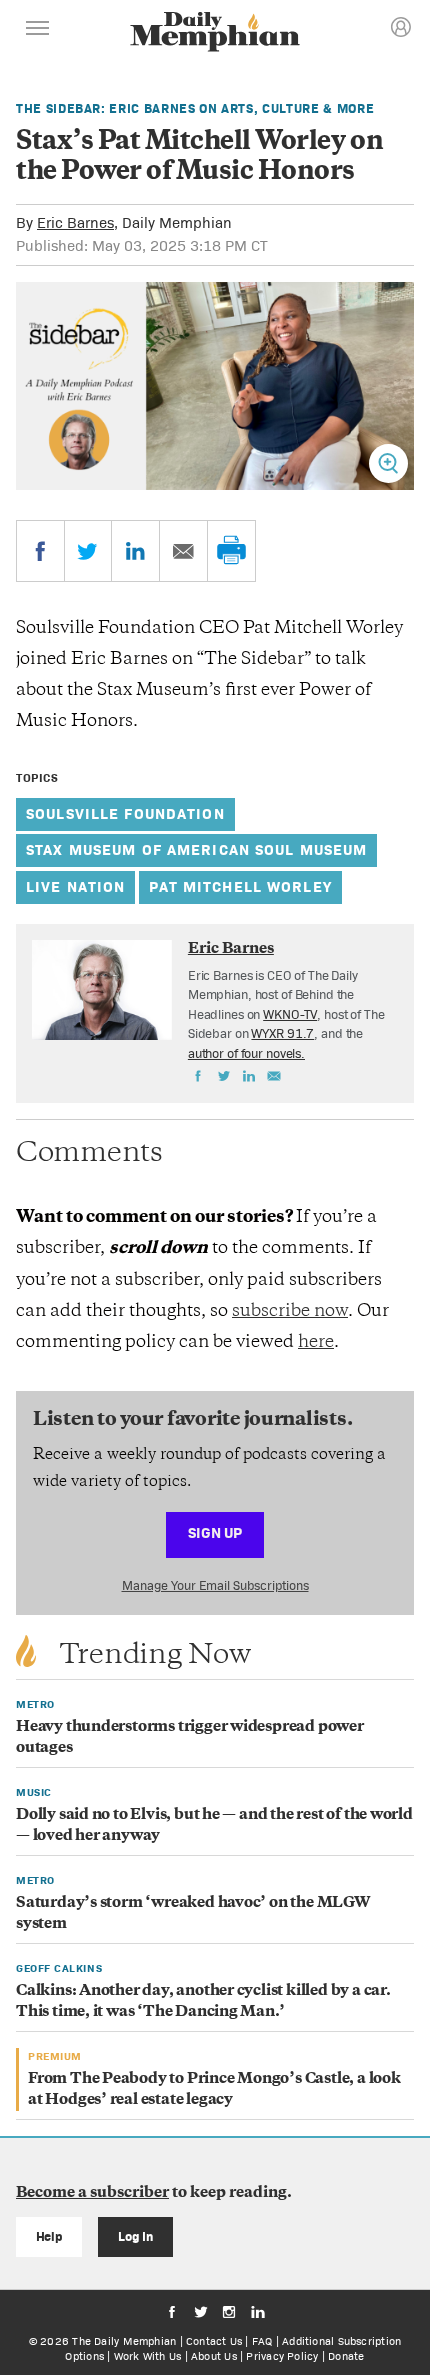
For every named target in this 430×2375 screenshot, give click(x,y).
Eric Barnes (75, 222)
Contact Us (214, 2341)
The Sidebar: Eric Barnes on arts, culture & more (195, 108)
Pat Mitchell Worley (240, 886)
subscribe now (290, 1312)
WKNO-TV (290, 1014)
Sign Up (215, 1532)
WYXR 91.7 (282, 1033)
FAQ (262, 2341)
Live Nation (75, 886)
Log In (135, 2236)
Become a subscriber (92, 2193)
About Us (214, 2356)
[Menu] (38, 31)
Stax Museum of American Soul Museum (196, 849)
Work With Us (148, 2356)
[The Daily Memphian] (215, 33)
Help (49, 2236)
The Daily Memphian (124, 2341)
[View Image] (388, 463)
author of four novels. (246, 1053)
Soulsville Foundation (125, 813)
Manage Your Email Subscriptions (215, 1585)
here (316, 1343)
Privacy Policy (282, 2356)
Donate (346, 2356)
